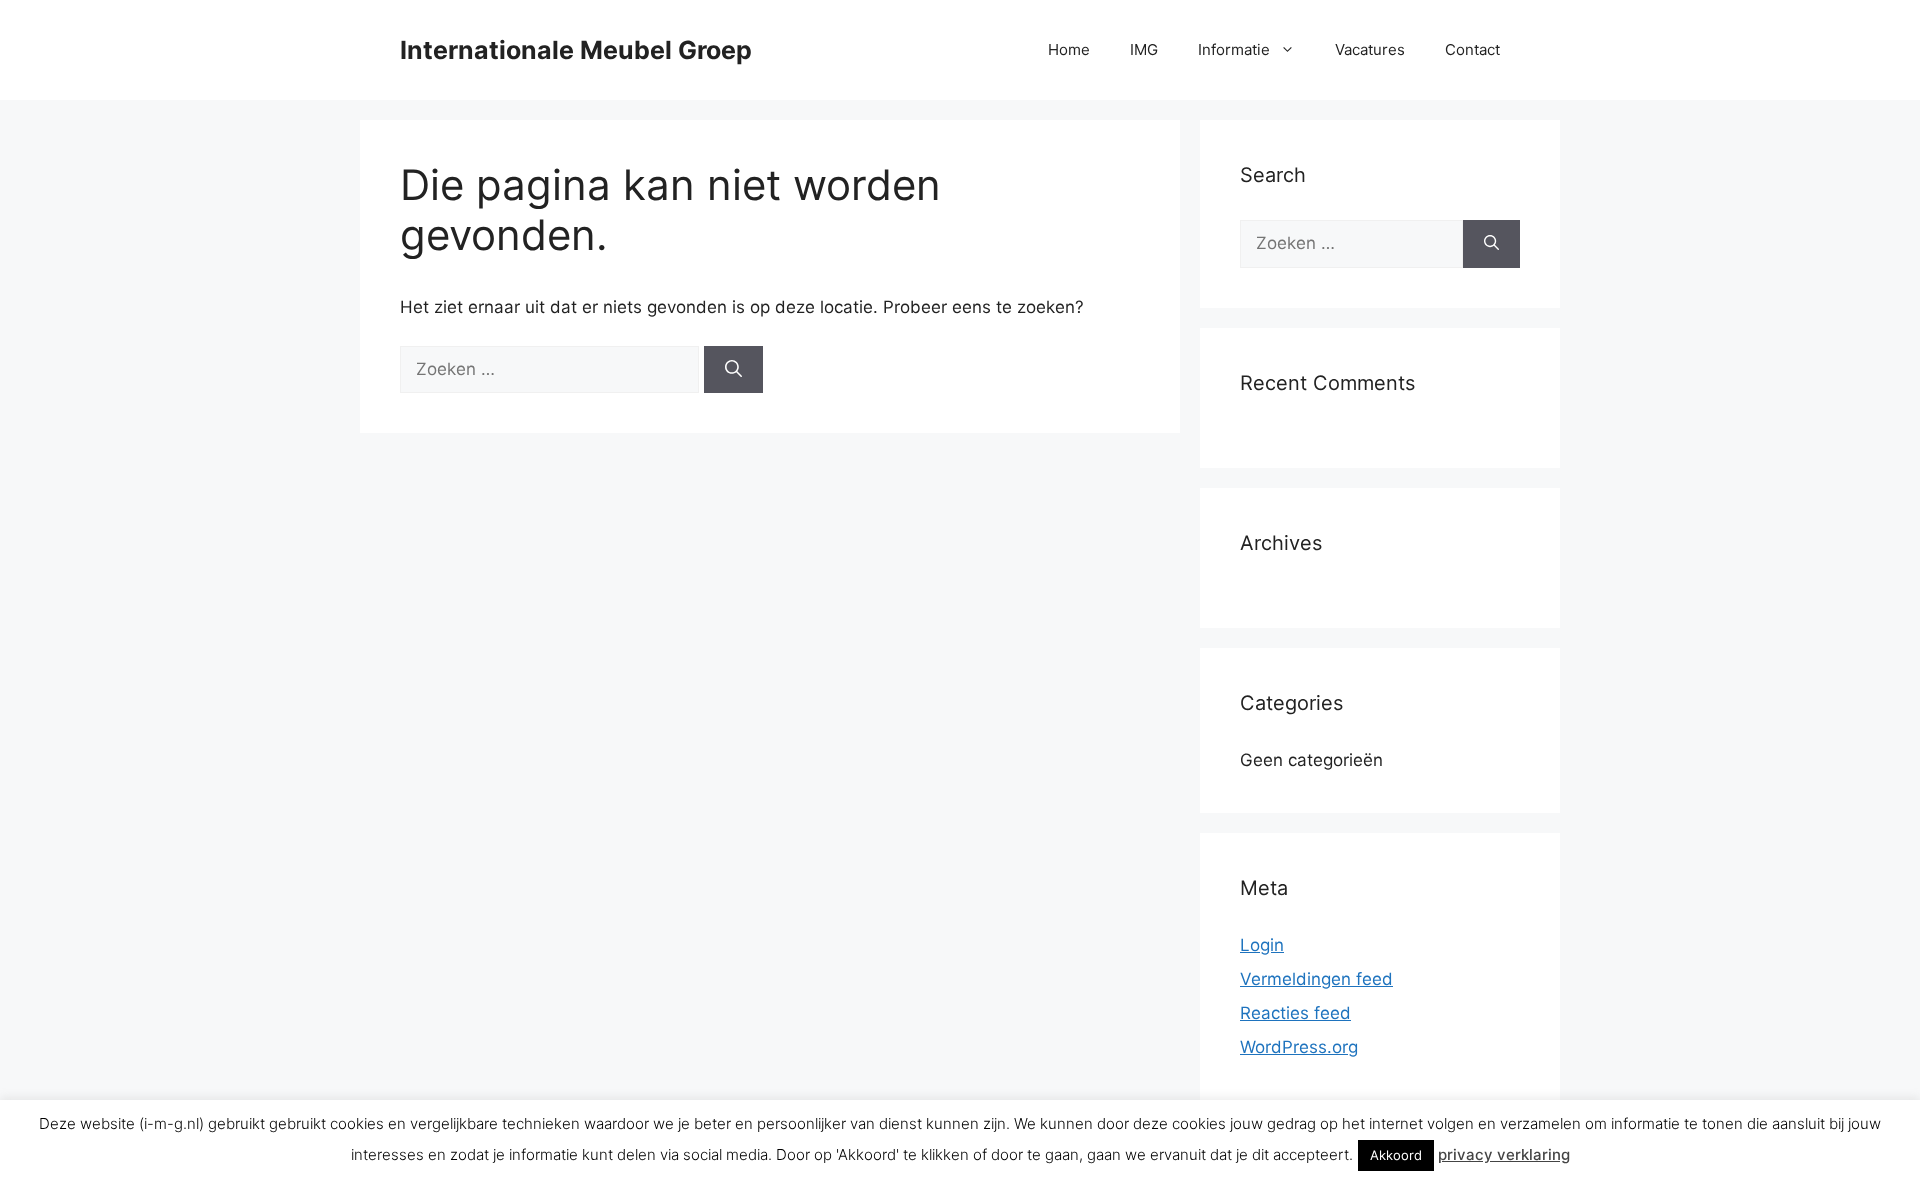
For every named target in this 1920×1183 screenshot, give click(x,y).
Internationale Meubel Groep (576, 50)
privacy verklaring (1504, 1154)
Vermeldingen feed (1316, 979)
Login (1262, 945)
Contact (1472, 49)
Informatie (1234, 49)
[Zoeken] (733, 370)
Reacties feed (1295, 1013)
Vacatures (1370, 49)
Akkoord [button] (1396, 1155)
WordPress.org (1299, 1047)
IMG (1144, 49)
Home (1069, 49)
